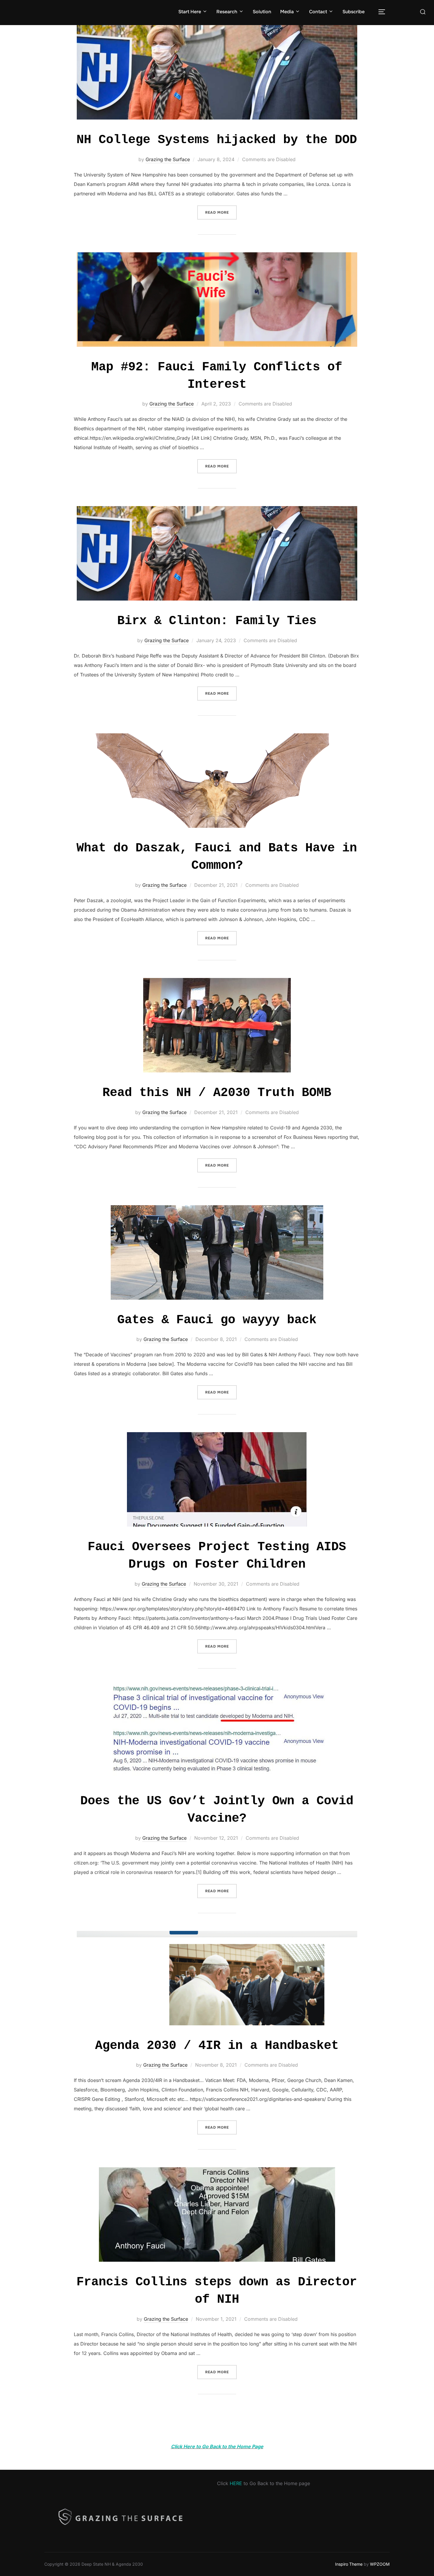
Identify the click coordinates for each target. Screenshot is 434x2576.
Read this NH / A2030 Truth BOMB (217, 1093)
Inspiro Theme (349, 2564)
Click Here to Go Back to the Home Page (217, 2446)
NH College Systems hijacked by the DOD (217, 140)
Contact (318, 12)
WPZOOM (380, 2564)
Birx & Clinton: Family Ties (217, 621)
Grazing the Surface (168, 159)
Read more (221, 212)
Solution (262, 12)
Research (227, 12)
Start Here (190, 12)
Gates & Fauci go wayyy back (217, 1320)
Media (287, 12)
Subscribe (354, 12)
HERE (236, 2483)
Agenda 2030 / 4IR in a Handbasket (217, 2046)
